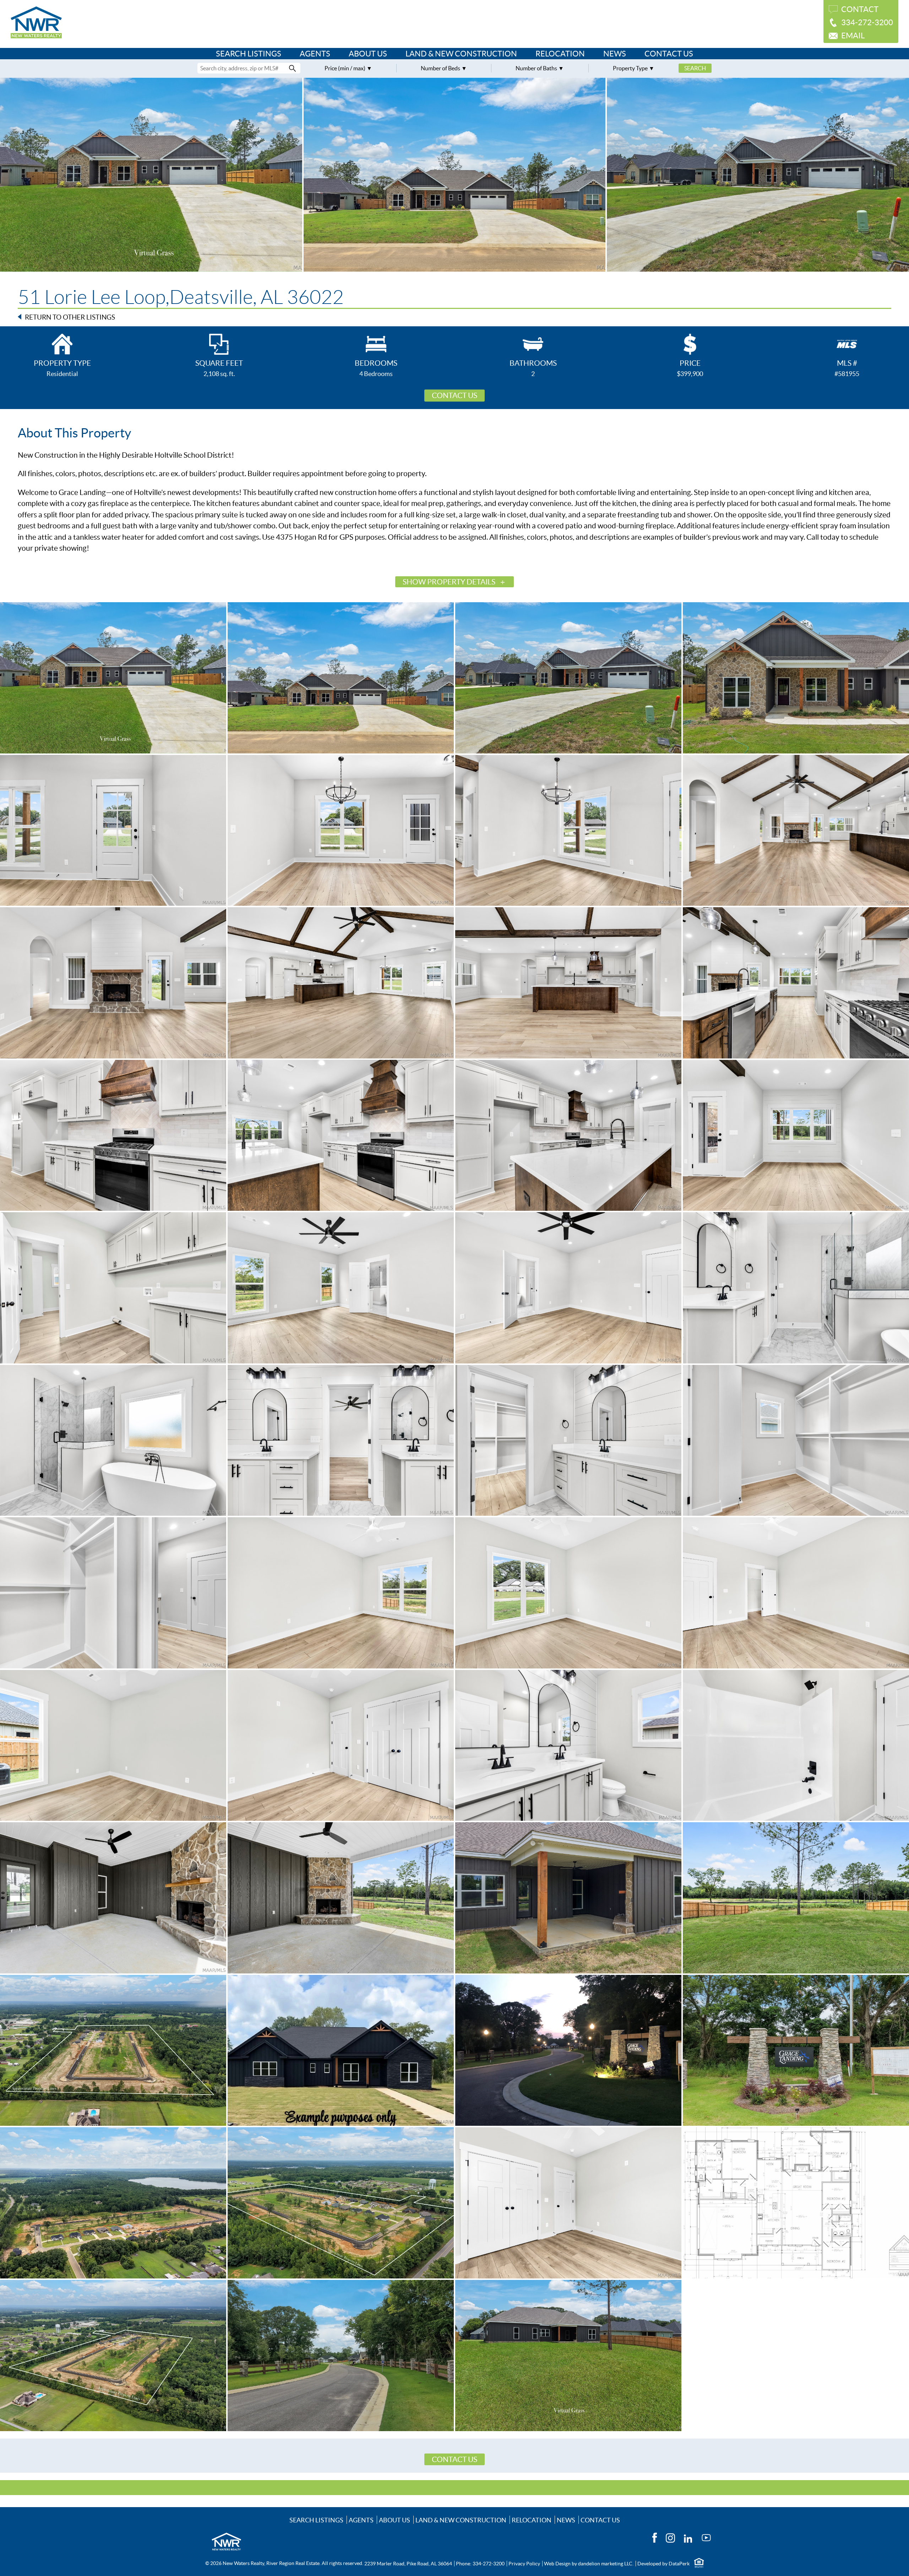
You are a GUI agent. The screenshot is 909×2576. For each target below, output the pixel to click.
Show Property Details (449, 582)
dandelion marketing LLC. (606, 2564)
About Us (368, 54)
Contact (860, 9)
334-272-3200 (867, 22)
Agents (315, 54)
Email (853, 36)
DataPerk (679, 2564)
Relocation (560, 54)
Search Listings (249, 54)
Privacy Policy (524, 2564)
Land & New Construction (461, 54)
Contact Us (669, 54)
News (615, 54)
